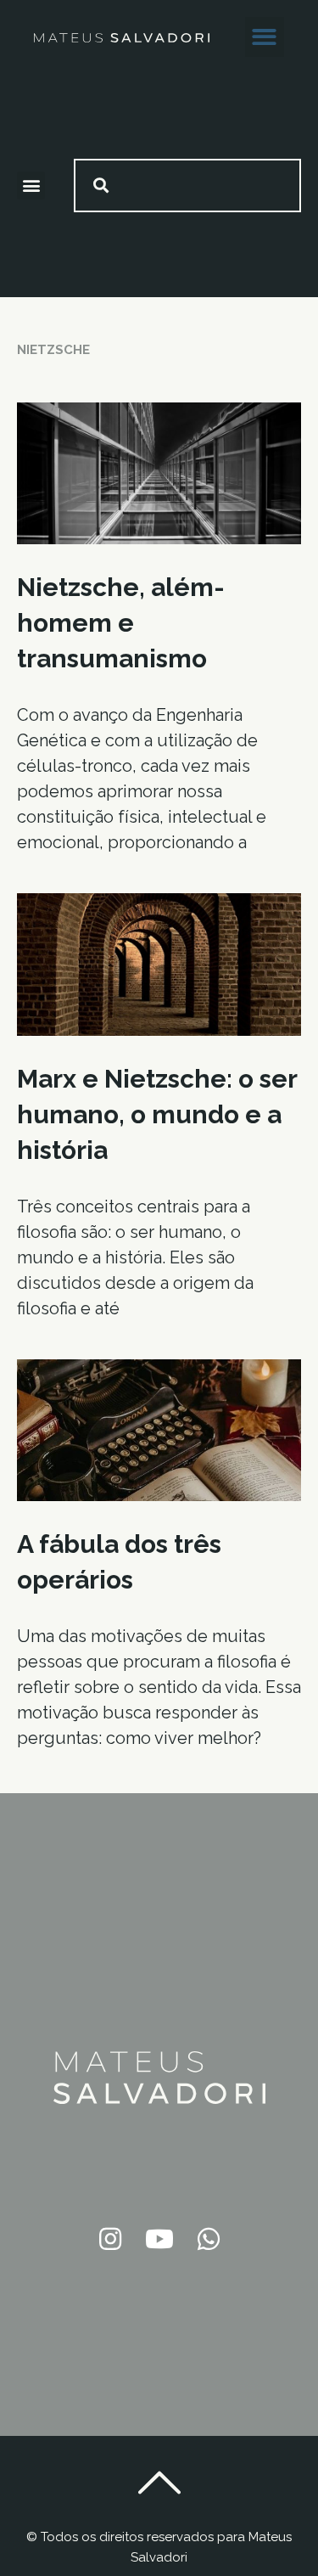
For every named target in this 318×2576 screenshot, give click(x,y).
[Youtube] (159, 2239)
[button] (265, 37)
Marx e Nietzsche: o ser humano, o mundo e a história (157, 1114)
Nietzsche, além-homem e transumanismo (121, 623)
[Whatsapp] (209, 2239)
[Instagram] (110, 2239)
